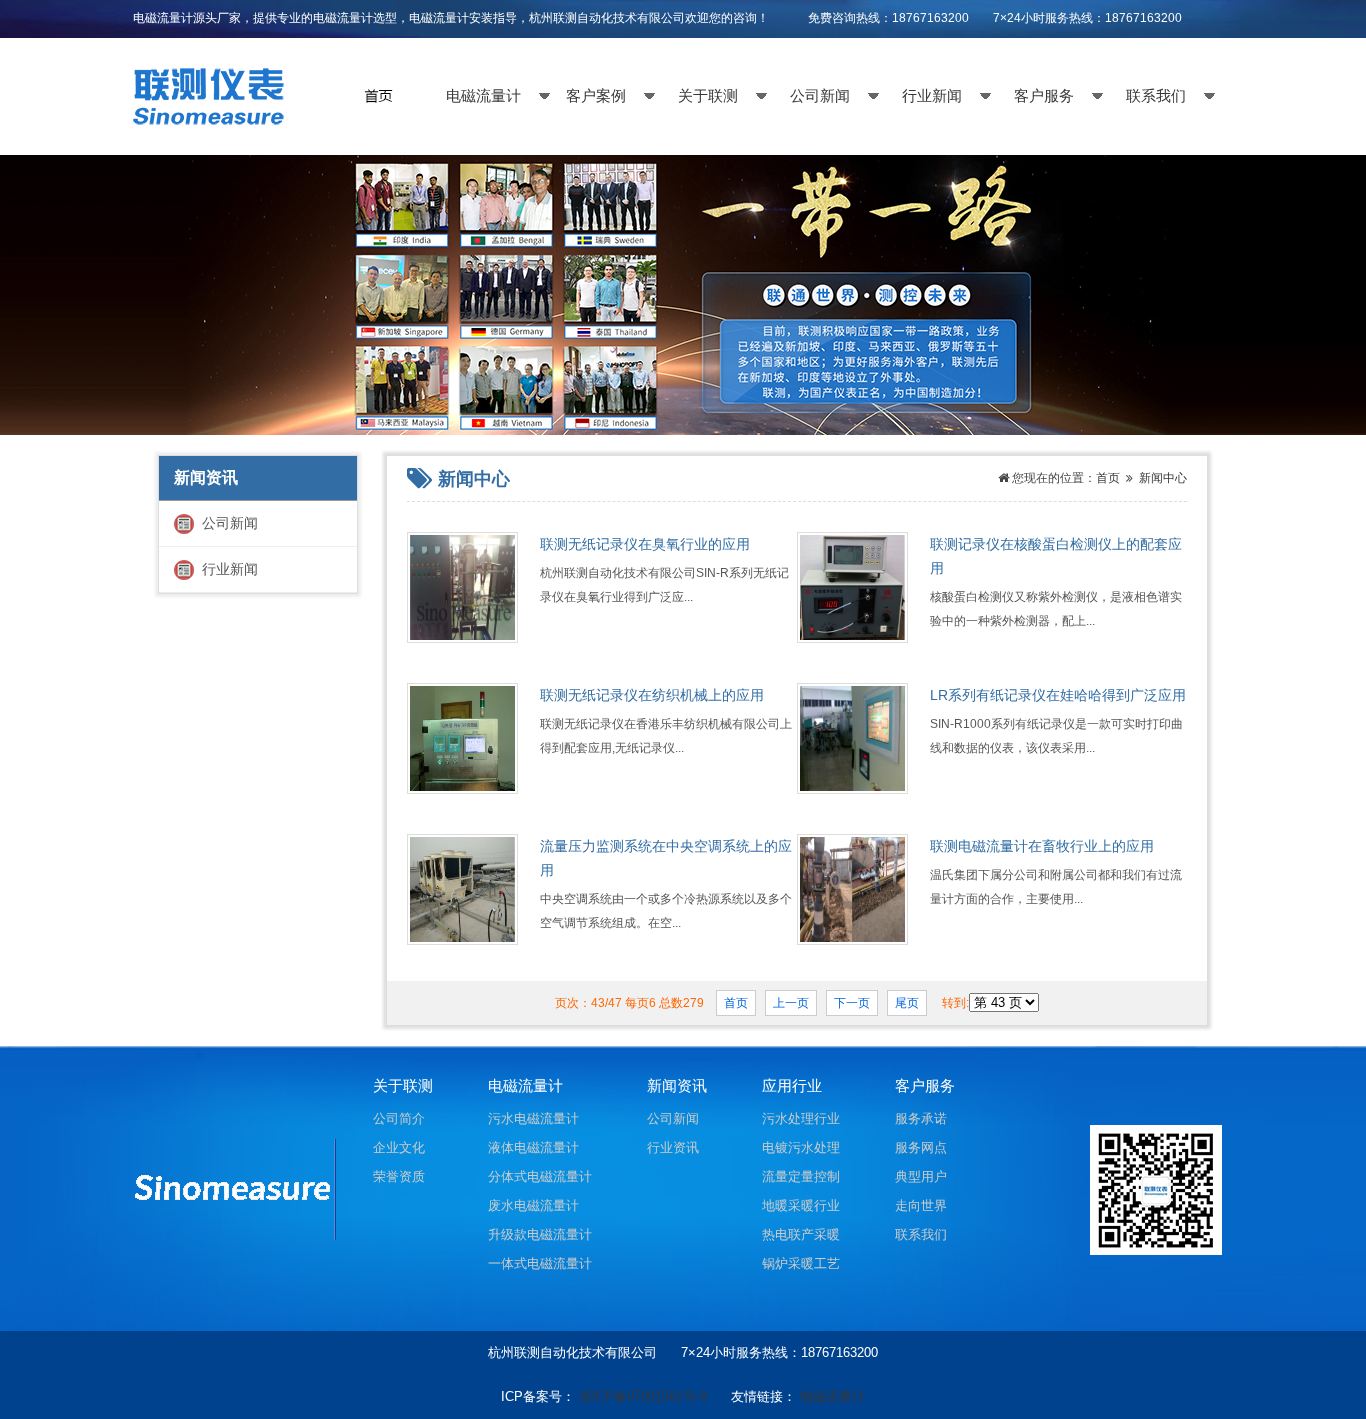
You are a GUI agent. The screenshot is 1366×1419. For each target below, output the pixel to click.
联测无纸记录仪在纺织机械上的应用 (652, 695)
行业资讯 (673, 1147)
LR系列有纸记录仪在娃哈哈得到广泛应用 (1058, 695)
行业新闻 (932, 96)
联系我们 (1156, 96)
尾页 (907, 1003)
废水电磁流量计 (533, 1205)
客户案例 (596, 96)
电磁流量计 (483, 96)
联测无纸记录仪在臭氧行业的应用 (645, 544)
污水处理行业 (801, 1118)
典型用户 (921, 1176)
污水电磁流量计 (533, 1118)
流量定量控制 (801, 1176)
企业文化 (399, 1147)
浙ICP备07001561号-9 (643, 1396)
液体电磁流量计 (533, 1147)
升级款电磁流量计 (540, 1234)
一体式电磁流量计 (540, 1263)
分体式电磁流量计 (540, 1176)
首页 (1108, 478)
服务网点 (921, 1147)
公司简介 (399, 1118)
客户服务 (1044, 96)
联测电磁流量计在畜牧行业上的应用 (1042, 846)
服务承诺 (921, 1118)
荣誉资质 (399, 1176)
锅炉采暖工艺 (801, 1263)
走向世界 (921, 1205)
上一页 (791, 1003)
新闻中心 (1161, 478)
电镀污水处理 (801, 1147)
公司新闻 (820, 96)
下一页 (852, 1003)
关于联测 (708, 96)
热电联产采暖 (801, 1234)
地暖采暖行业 (801, 1205)
